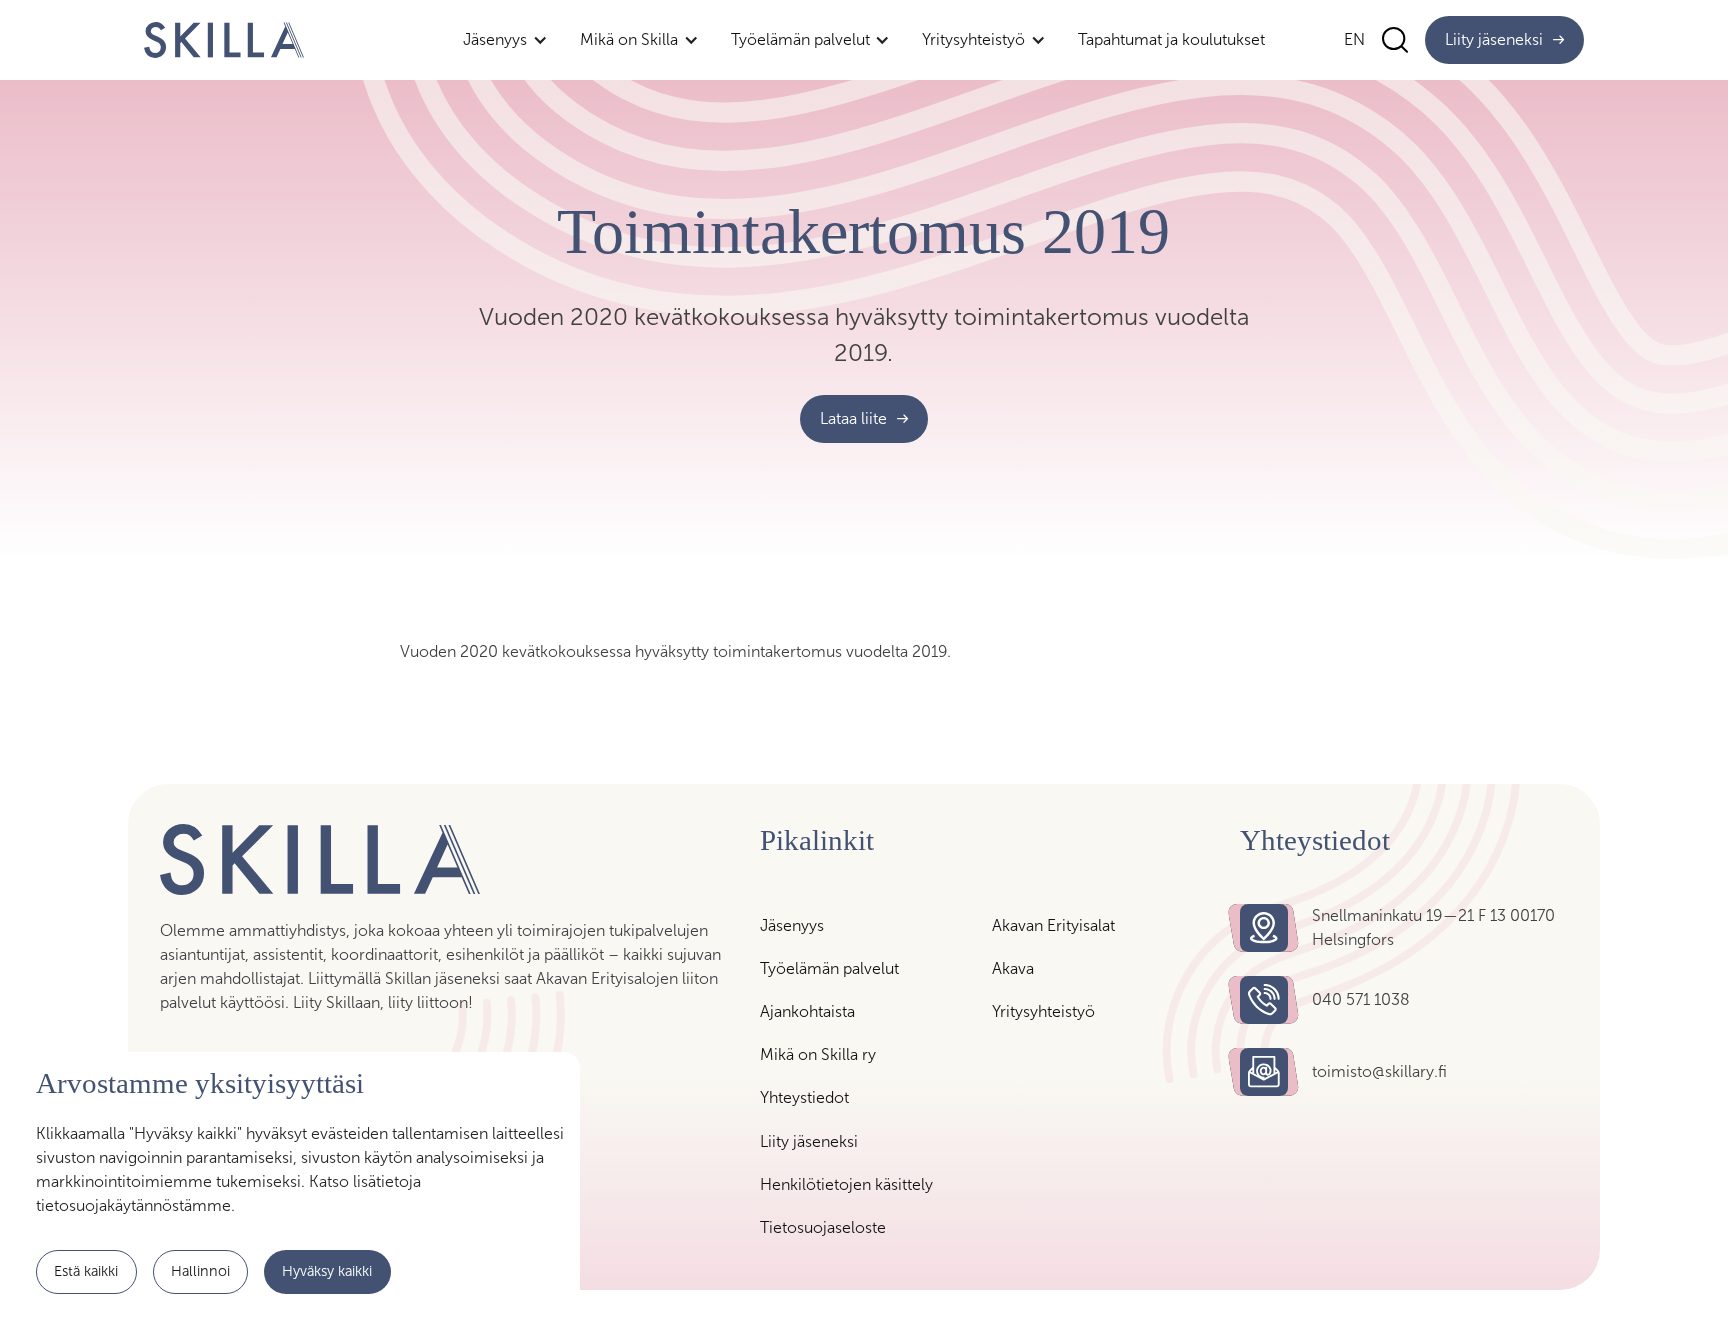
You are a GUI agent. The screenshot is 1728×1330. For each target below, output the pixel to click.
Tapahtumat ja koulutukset (1171, 39)
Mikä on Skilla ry (818, 1054)
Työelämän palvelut (829, 968)
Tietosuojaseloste (823, 1227)
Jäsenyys (792, 925)
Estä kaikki (86, 1271)
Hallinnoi (200, 1271)
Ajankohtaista (807, 1011)
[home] (224, 40)
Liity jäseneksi (809, 1141)
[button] (505, 39)
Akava (1013, 968)
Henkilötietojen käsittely (846, 1184)
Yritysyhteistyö (1043, 1011)
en (1354, 39)
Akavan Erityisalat (1053, 925)
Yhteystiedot (804, 1097)
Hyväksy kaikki (327, 1271)
